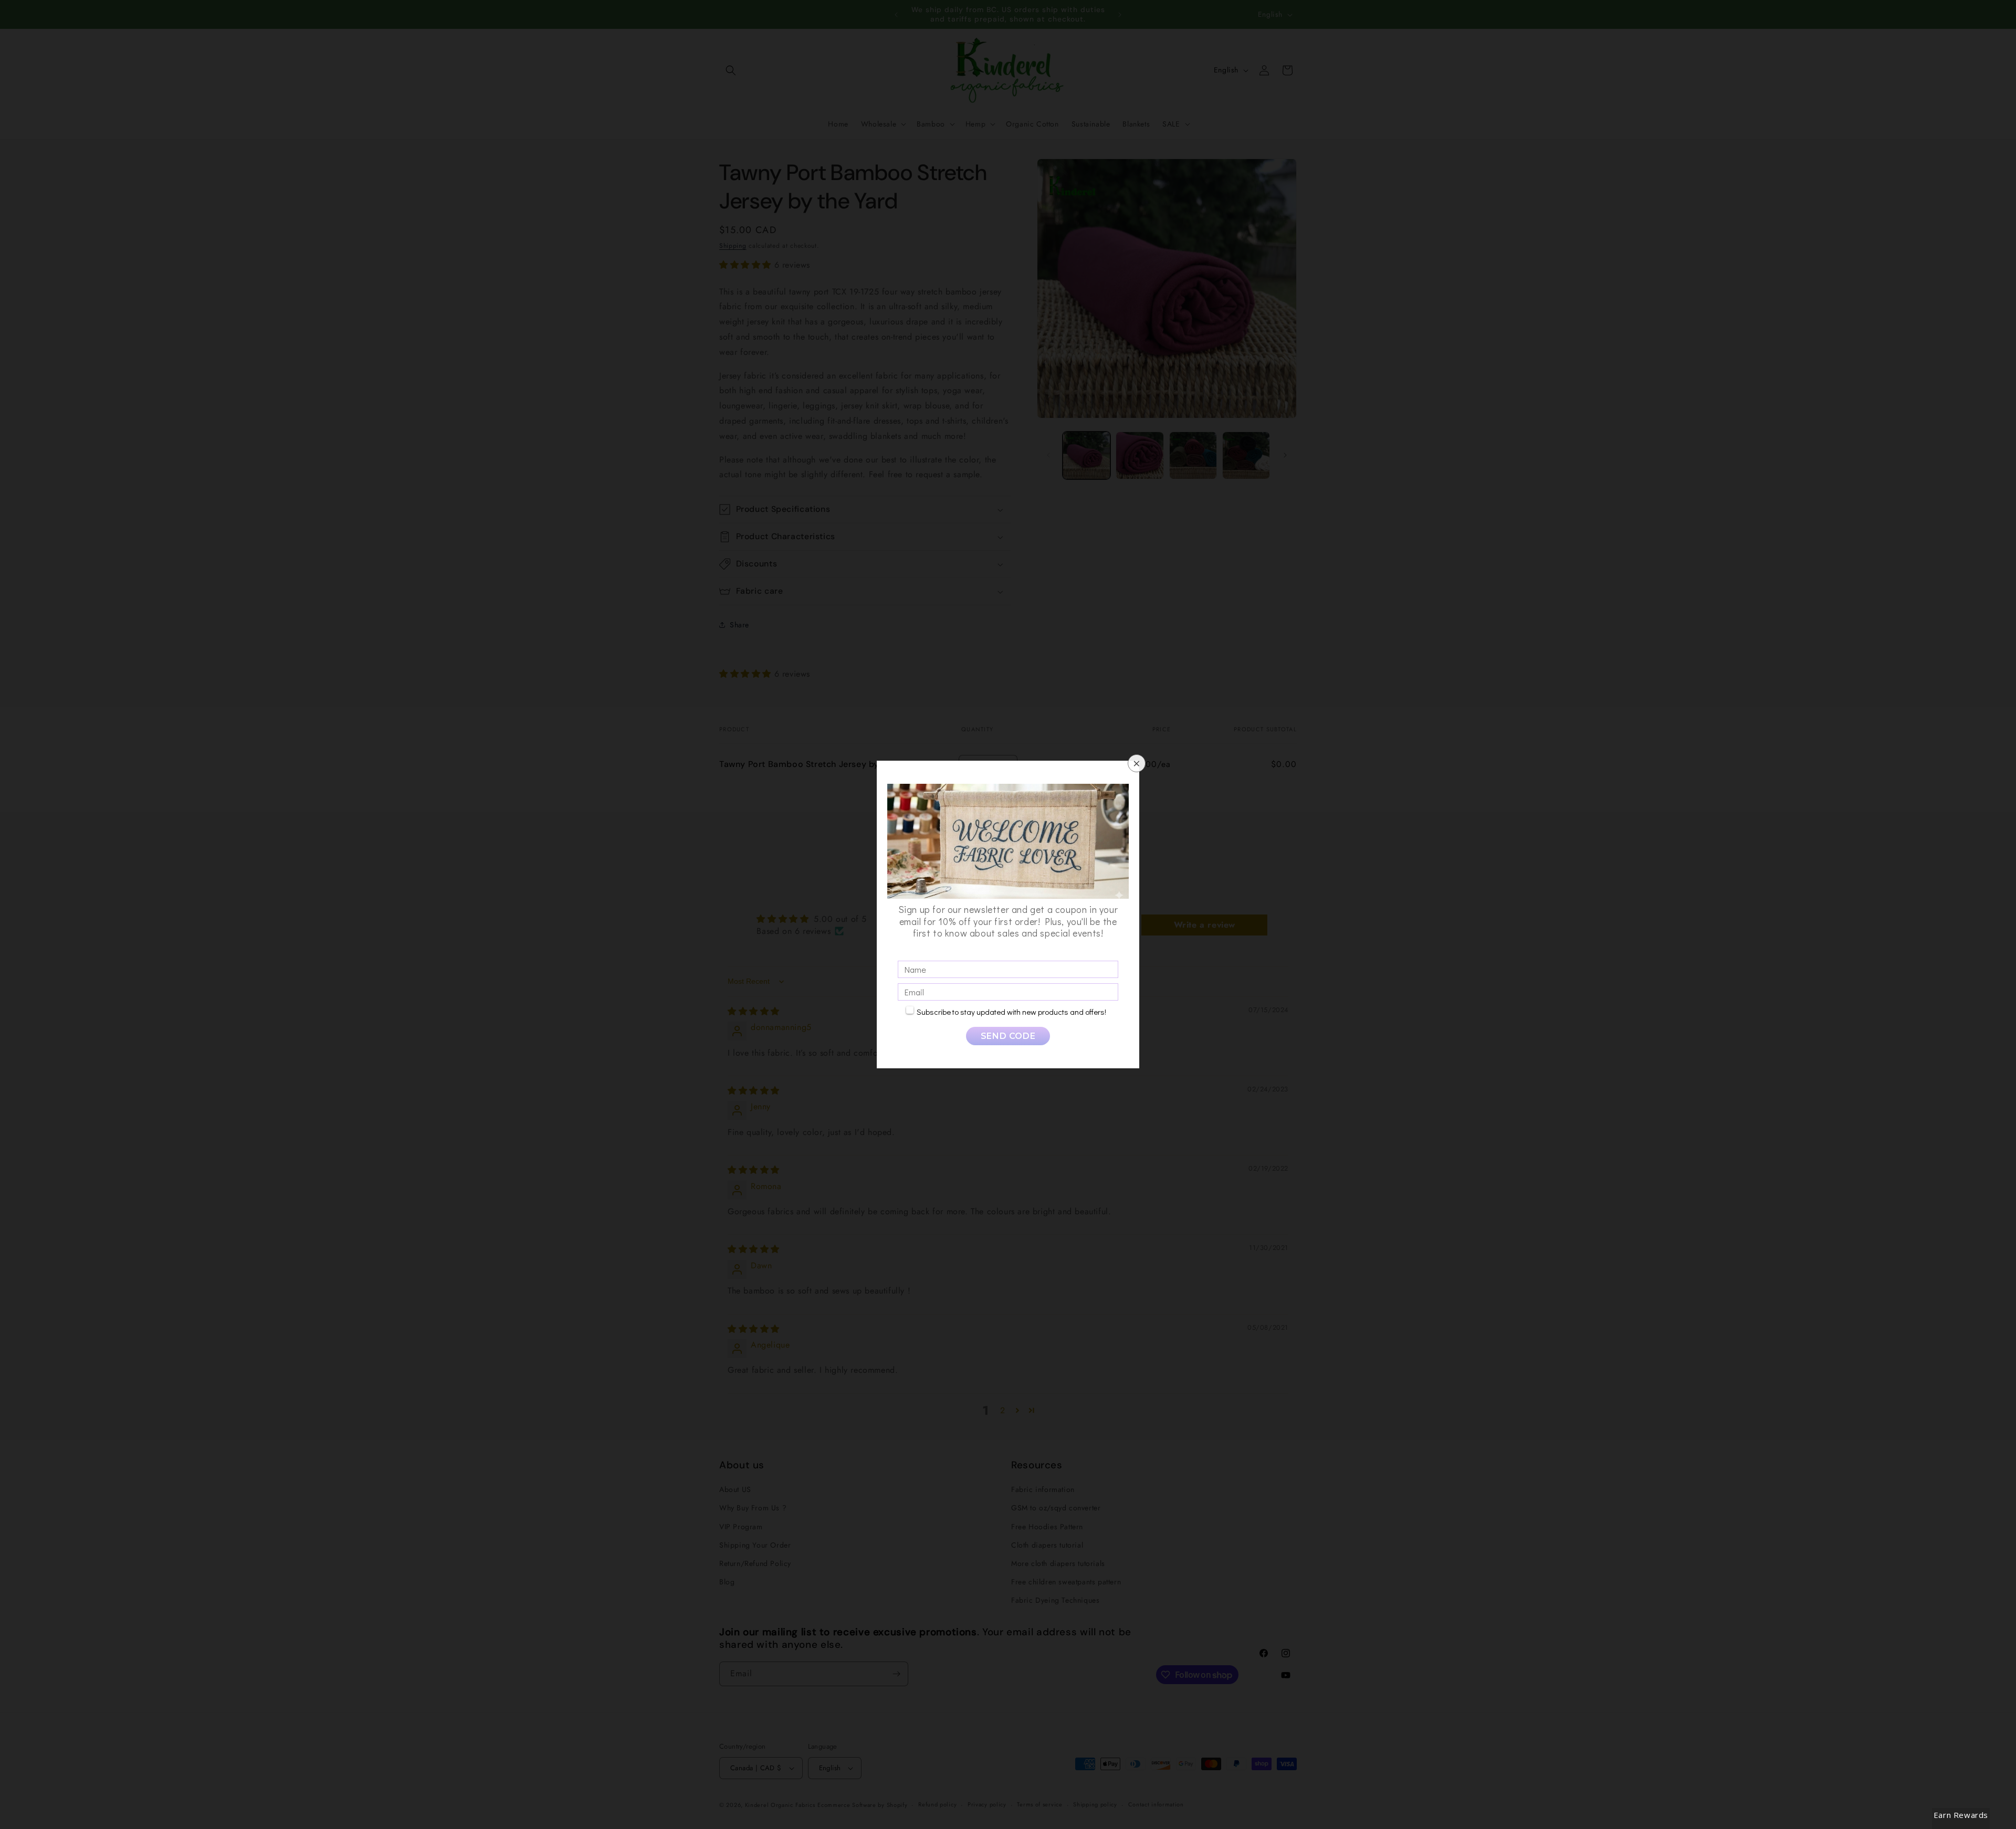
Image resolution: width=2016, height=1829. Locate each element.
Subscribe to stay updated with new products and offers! (1011, 1012)
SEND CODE (1008, 1036)
